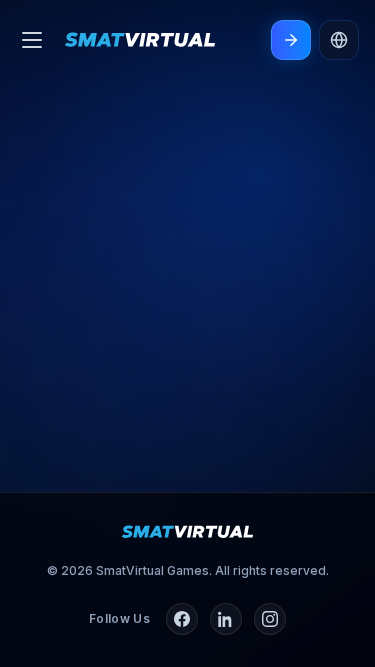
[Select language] (339, 40)
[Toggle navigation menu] (32, 40)
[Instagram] (270, 619)
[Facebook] (182, 619)
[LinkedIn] (226, 619)
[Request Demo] (291, 40)
